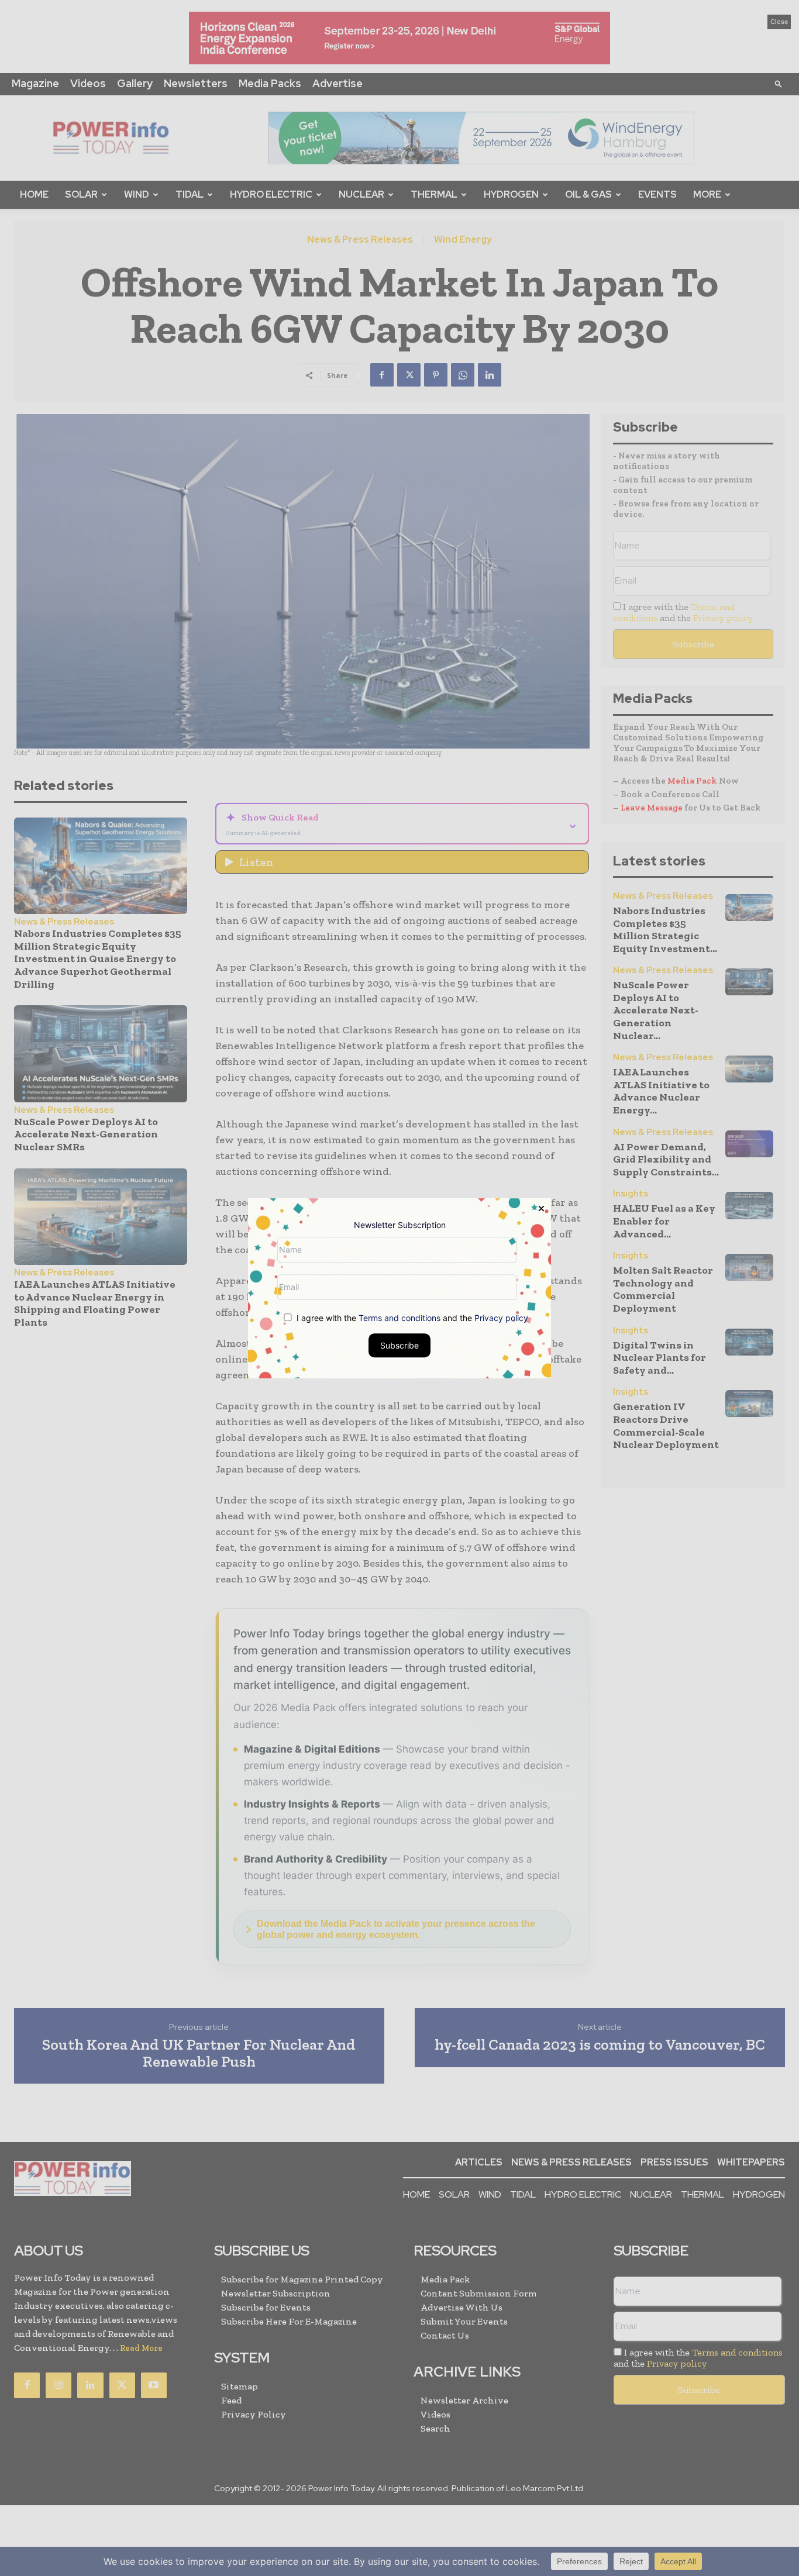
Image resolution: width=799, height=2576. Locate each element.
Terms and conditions (399, 1317)
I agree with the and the (411, 1317)
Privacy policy (501, 1317)
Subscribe (399, 1345)
